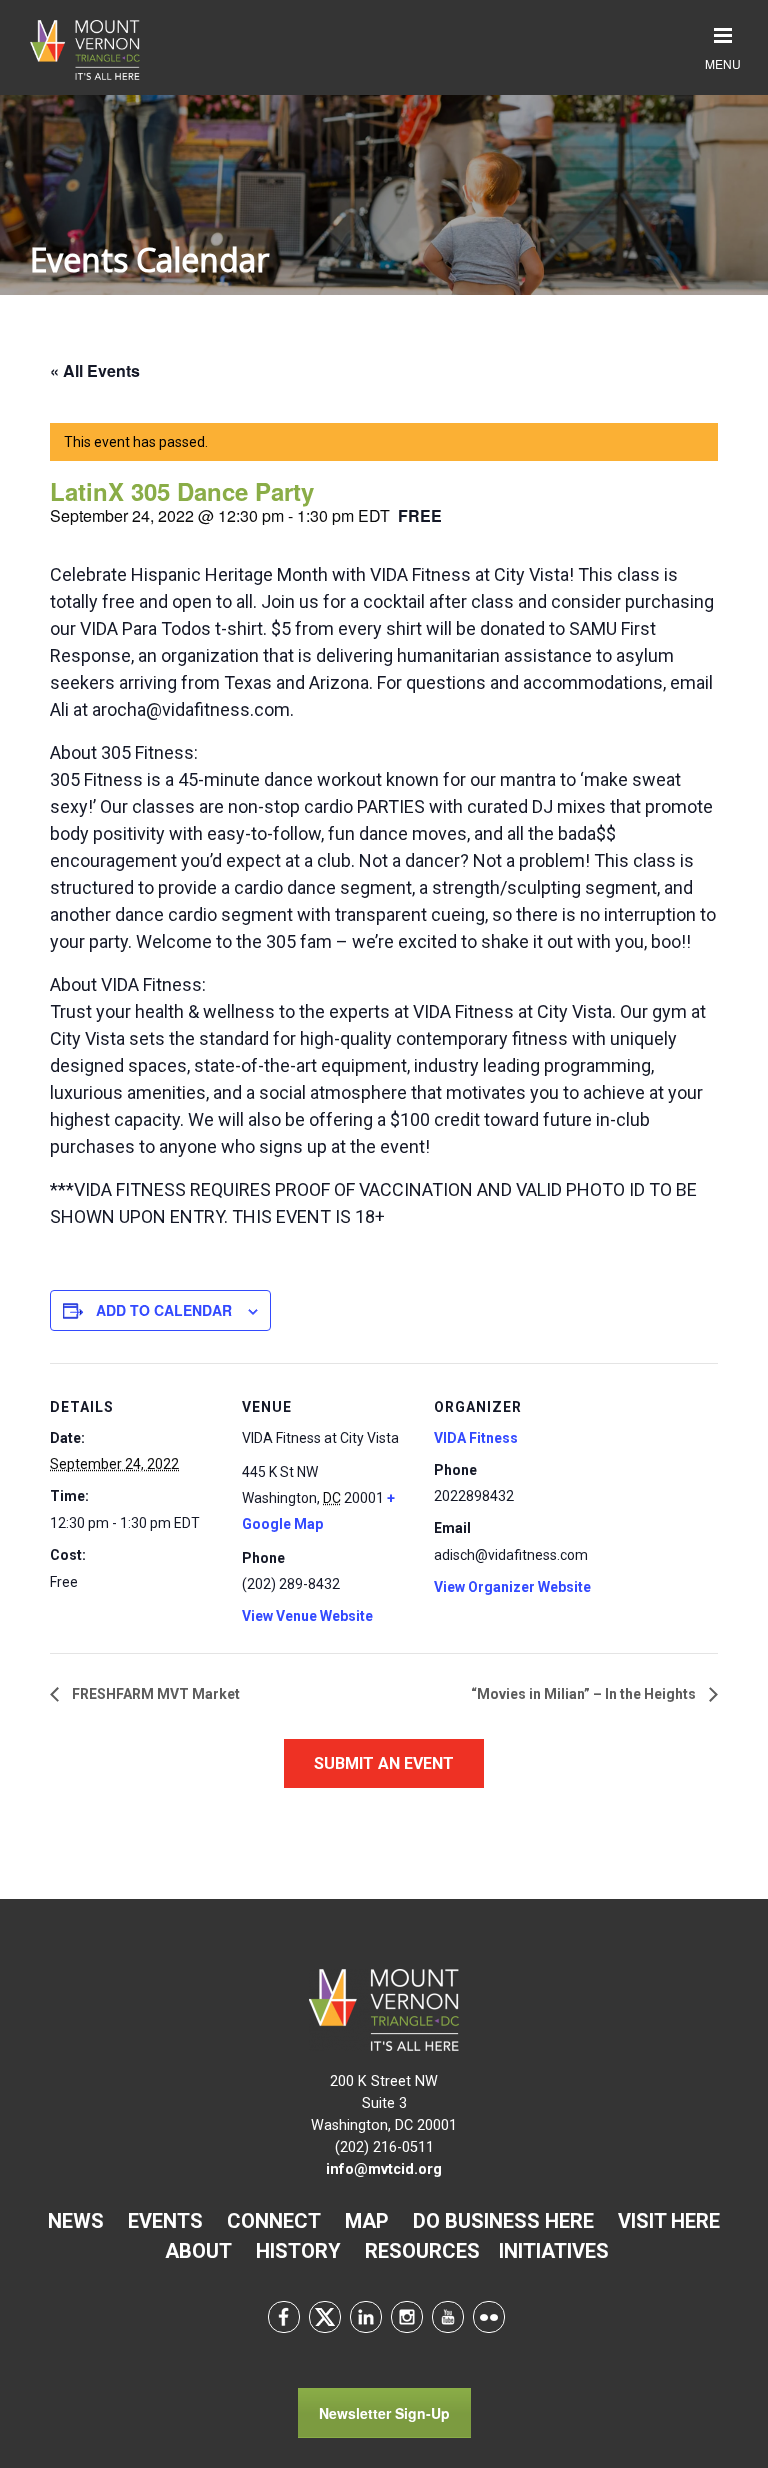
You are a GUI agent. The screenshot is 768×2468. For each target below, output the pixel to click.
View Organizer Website (512, 1587)
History (298, 2251)
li (366, 2317)
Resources (422, 2251)
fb (284, 2317)
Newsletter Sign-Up (384, 2413)
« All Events (95, 370)
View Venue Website (307, 1616)
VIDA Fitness (476, 1438)
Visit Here (669, 2221)
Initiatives (554, 2251)
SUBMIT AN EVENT (384, 1763)
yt (448, 2317)
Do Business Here (503, 2221)
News (76, 2221)
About (198, 2251)
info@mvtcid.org (384, 2169)
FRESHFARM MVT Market (154, 1694)
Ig (407, 2317)
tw (325, 2317)
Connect (274, 2221)
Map (367, 2221)
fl (489, 2317)
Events (165, 2221)
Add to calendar (164, 1310)
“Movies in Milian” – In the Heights (585, 1694)
